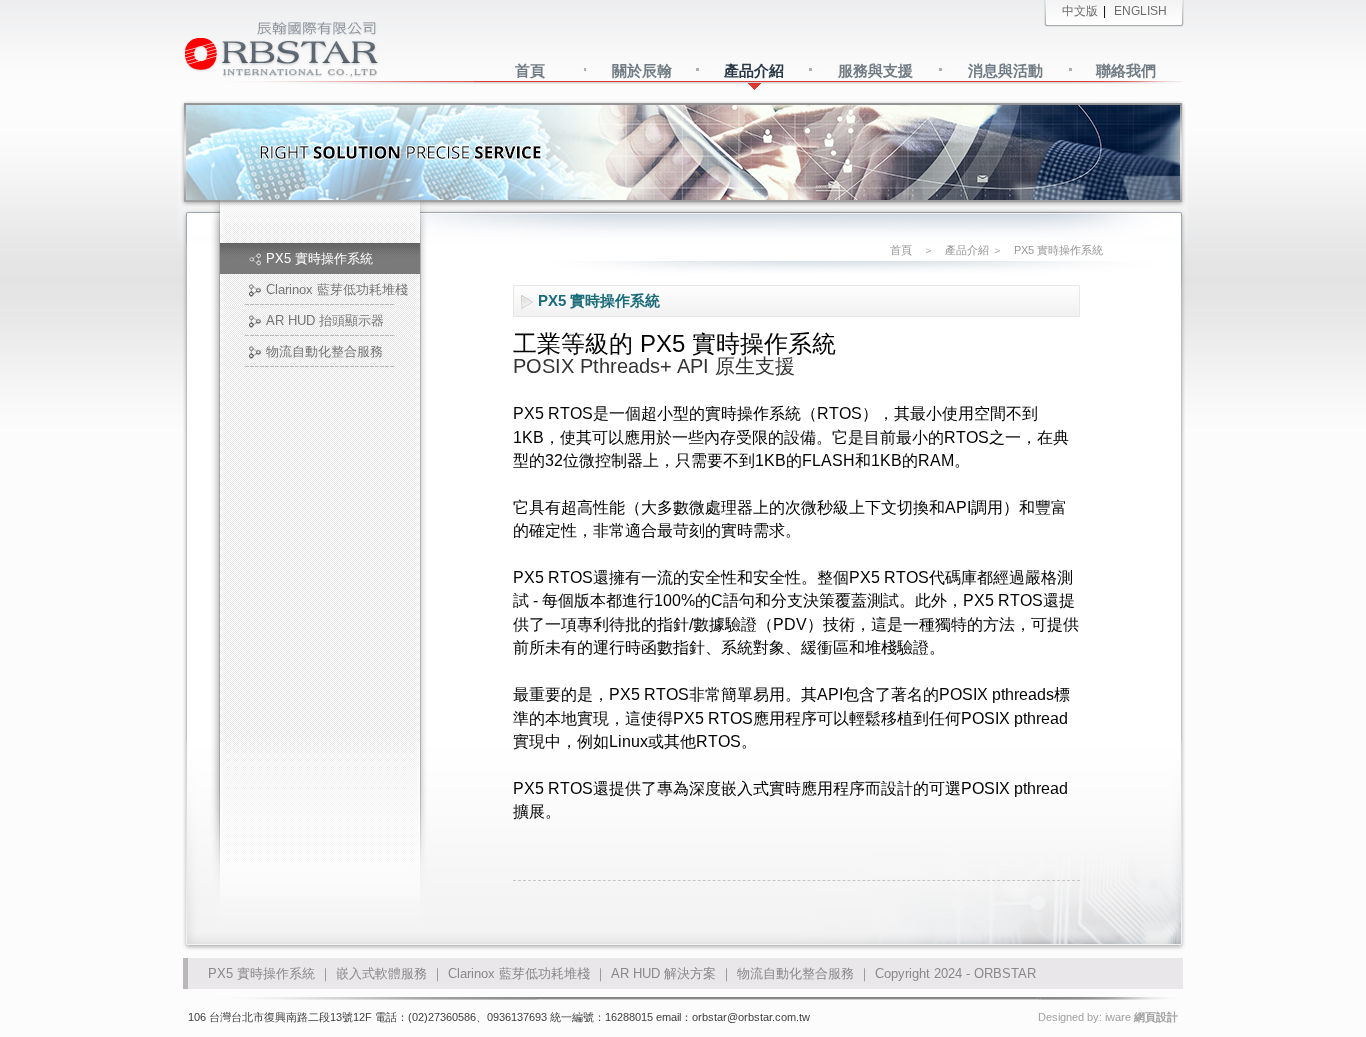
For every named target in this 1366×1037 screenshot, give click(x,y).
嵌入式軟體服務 (381, 973)
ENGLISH (1140, 11)
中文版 (1080, 11)
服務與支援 (875, 70)
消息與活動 (1005, 70)
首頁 (530, 70)
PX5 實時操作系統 (319, 258)
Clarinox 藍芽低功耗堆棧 (337, 289)
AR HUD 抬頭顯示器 (325, 320)
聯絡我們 (1126, 70)
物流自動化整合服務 (324, 351)
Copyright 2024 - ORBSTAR (955, 973)
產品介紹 (754, 70)
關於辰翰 (642, 70)
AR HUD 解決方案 (663, 973)
